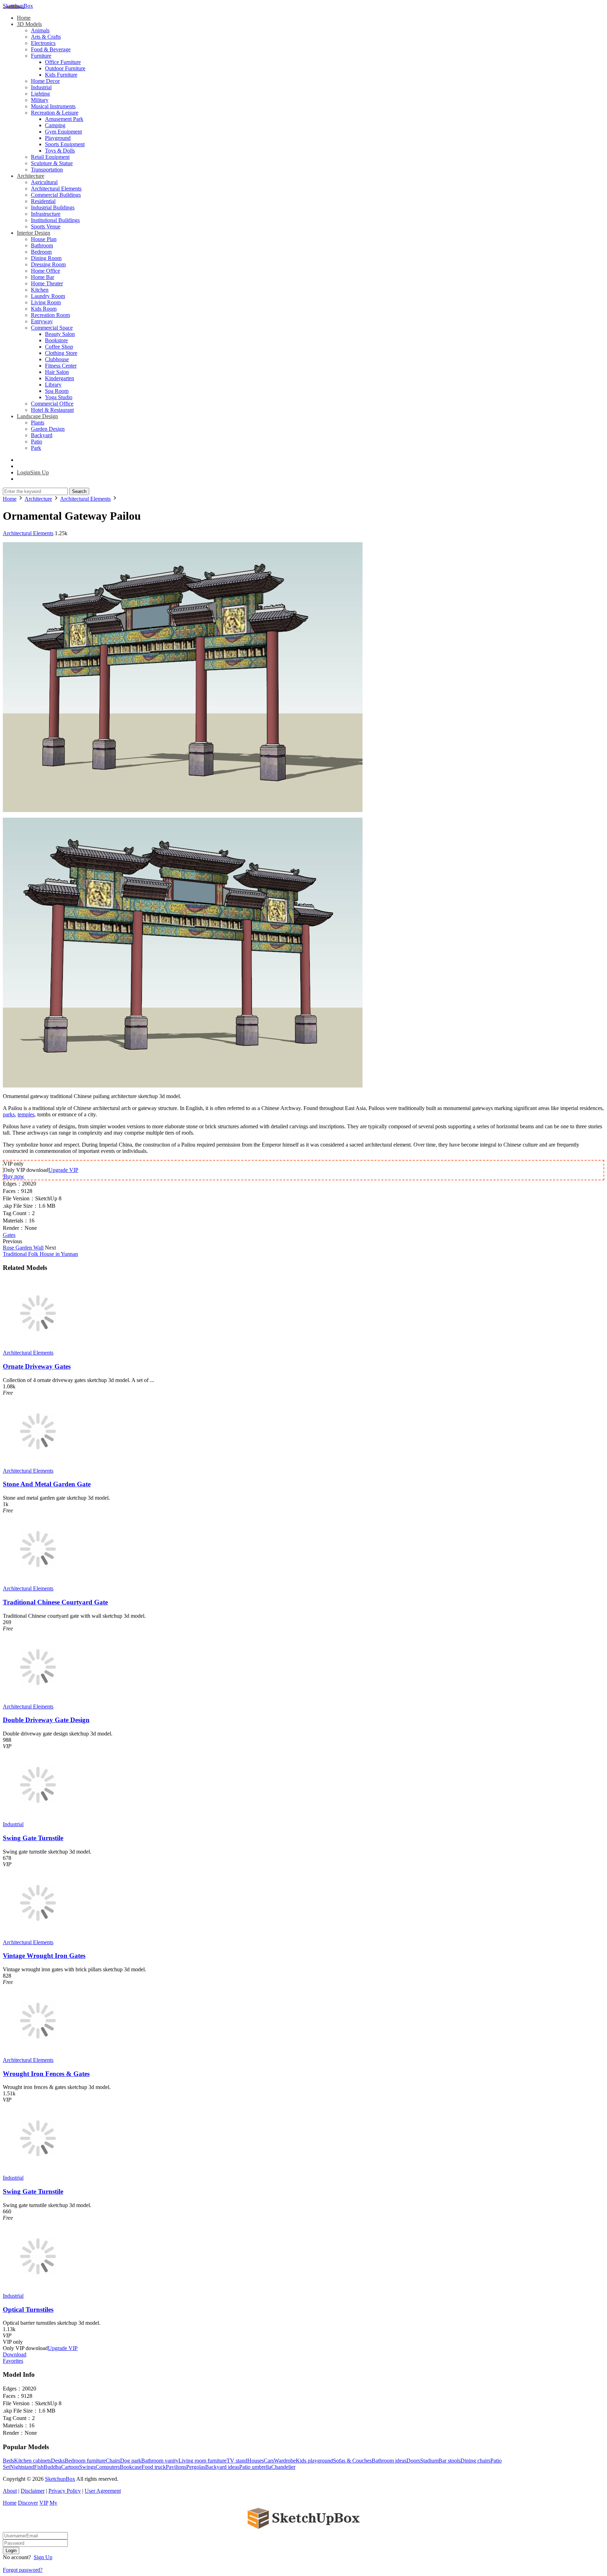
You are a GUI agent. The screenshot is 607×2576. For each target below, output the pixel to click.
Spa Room (57, 391)
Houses (256, 2461)
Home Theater (47, 283)
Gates (9, 1235)
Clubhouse (57, 359)
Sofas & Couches (352, 2461)
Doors (413, 2461)
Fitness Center (61, 366)
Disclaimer (33, 2491)
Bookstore (56, 340)
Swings (87, 2467)
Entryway (42, 321)
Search (79, 491)
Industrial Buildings (53, 207)
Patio (37, 442)
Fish (39, 2467)
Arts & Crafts (46, 37)
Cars (269, 2461)
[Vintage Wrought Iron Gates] (38, 1936)
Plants (38, 423)
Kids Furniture (61, 75)
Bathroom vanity (160, 2461)
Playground (58, 138)
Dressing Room (48, 264)
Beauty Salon (60, 334)
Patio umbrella (255, 2467)
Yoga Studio (59, 397)
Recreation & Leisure (55, 113)
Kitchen (40, 290)
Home (24, 18)
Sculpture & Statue (52, 163)
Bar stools (449, 2461)
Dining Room (46, 258)
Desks (58, 2461)
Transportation (47, 170)
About (10, 2491)
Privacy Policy (65, 2491)
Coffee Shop (59, 347)
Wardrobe (285, 2461)
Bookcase (131, 2467)
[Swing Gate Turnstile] (38, 1818)
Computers (108, 2467)
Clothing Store (61, 353)
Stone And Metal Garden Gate (47, 1484)
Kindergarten (60, 378)
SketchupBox (18, 6)
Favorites (13, 2361)
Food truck (154, 2467)
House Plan (44, 239)
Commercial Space (52, 328)
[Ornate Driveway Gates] (38, 1346)
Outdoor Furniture (65, 68)
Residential (43, 201)
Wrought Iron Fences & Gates (46, 2074)
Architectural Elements (56, 189)
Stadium (429, 2461)
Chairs (113, 2461)
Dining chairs (475, 2461)
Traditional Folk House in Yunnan (40, 1254)
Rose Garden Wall (23, 1248)
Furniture (41, 56)
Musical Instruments (53, 106)
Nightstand (22, 2467)
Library (53, 385)
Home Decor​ (45, 81)
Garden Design (48, 429)
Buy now (14, 1176)
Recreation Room (50, 315)
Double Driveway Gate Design (46, 1720)
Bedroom (41, 252)
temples (26, 1114)
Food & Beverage (51, 49)
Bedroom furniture (85, 2461)
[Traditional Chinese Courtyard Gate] (38, 1582)
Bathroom (42, 245)
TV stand (237, 2461)
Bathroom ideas (389, 2461)
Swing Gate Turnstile (33, 1838)
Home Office (45, 271)
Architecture (31, 176)
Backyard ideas (222, 2467)
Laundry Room (48, 296)
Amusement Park (64, 119)
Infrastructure (46, 214)
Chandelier (283, 2467)
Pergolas (196, 2467)
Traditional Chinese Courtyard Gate (55, 1602)
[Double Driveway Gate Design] (38, 1700)
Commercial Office (52, 404)
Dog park (131, 2461)
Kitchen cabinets (32, 2461)
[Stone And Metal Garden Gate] (38, 1464)
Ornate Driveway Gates (37, 1366)
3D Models (29, 24)
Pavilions (176, 2467)
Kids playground (314, 2461)
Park (36, 448)
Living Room (46, 302)
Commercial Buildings (56, 195)
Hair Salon (57, 372)
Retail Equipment (50, 157)
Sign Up (43, 2557)
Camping (55, 125)
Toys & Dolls (60, 151)
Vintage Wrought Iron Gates (44, 1956)
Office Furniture (63, 62)
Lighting (40, 94)
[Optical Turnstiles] (38, 2289)
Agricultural (44, 182)
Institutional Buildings (55, 220)
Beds (8, 2461)
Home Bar (43, 277)
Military (40, 100)
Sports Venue (46, 226)
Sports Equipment (65, 144)
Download (15, 2354)
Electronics (43, 43)
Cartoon (70, 2467)
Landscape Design (37, 416)
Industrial (41, 87)
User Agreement (103, 2491)
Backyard (42, 435)
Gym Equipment (63, 132)
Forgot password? (23, 2570)
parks (9, 1114)
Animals (40, 30)
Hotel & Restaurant (52, 410)
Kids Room (44, 309)
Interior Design (34, 233)
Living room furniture (203, 2461)
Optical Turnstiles (28, 2309)
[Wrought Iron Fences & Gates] (38, 2054)
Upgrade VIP (63, 1170)
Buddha (52, 2467)
